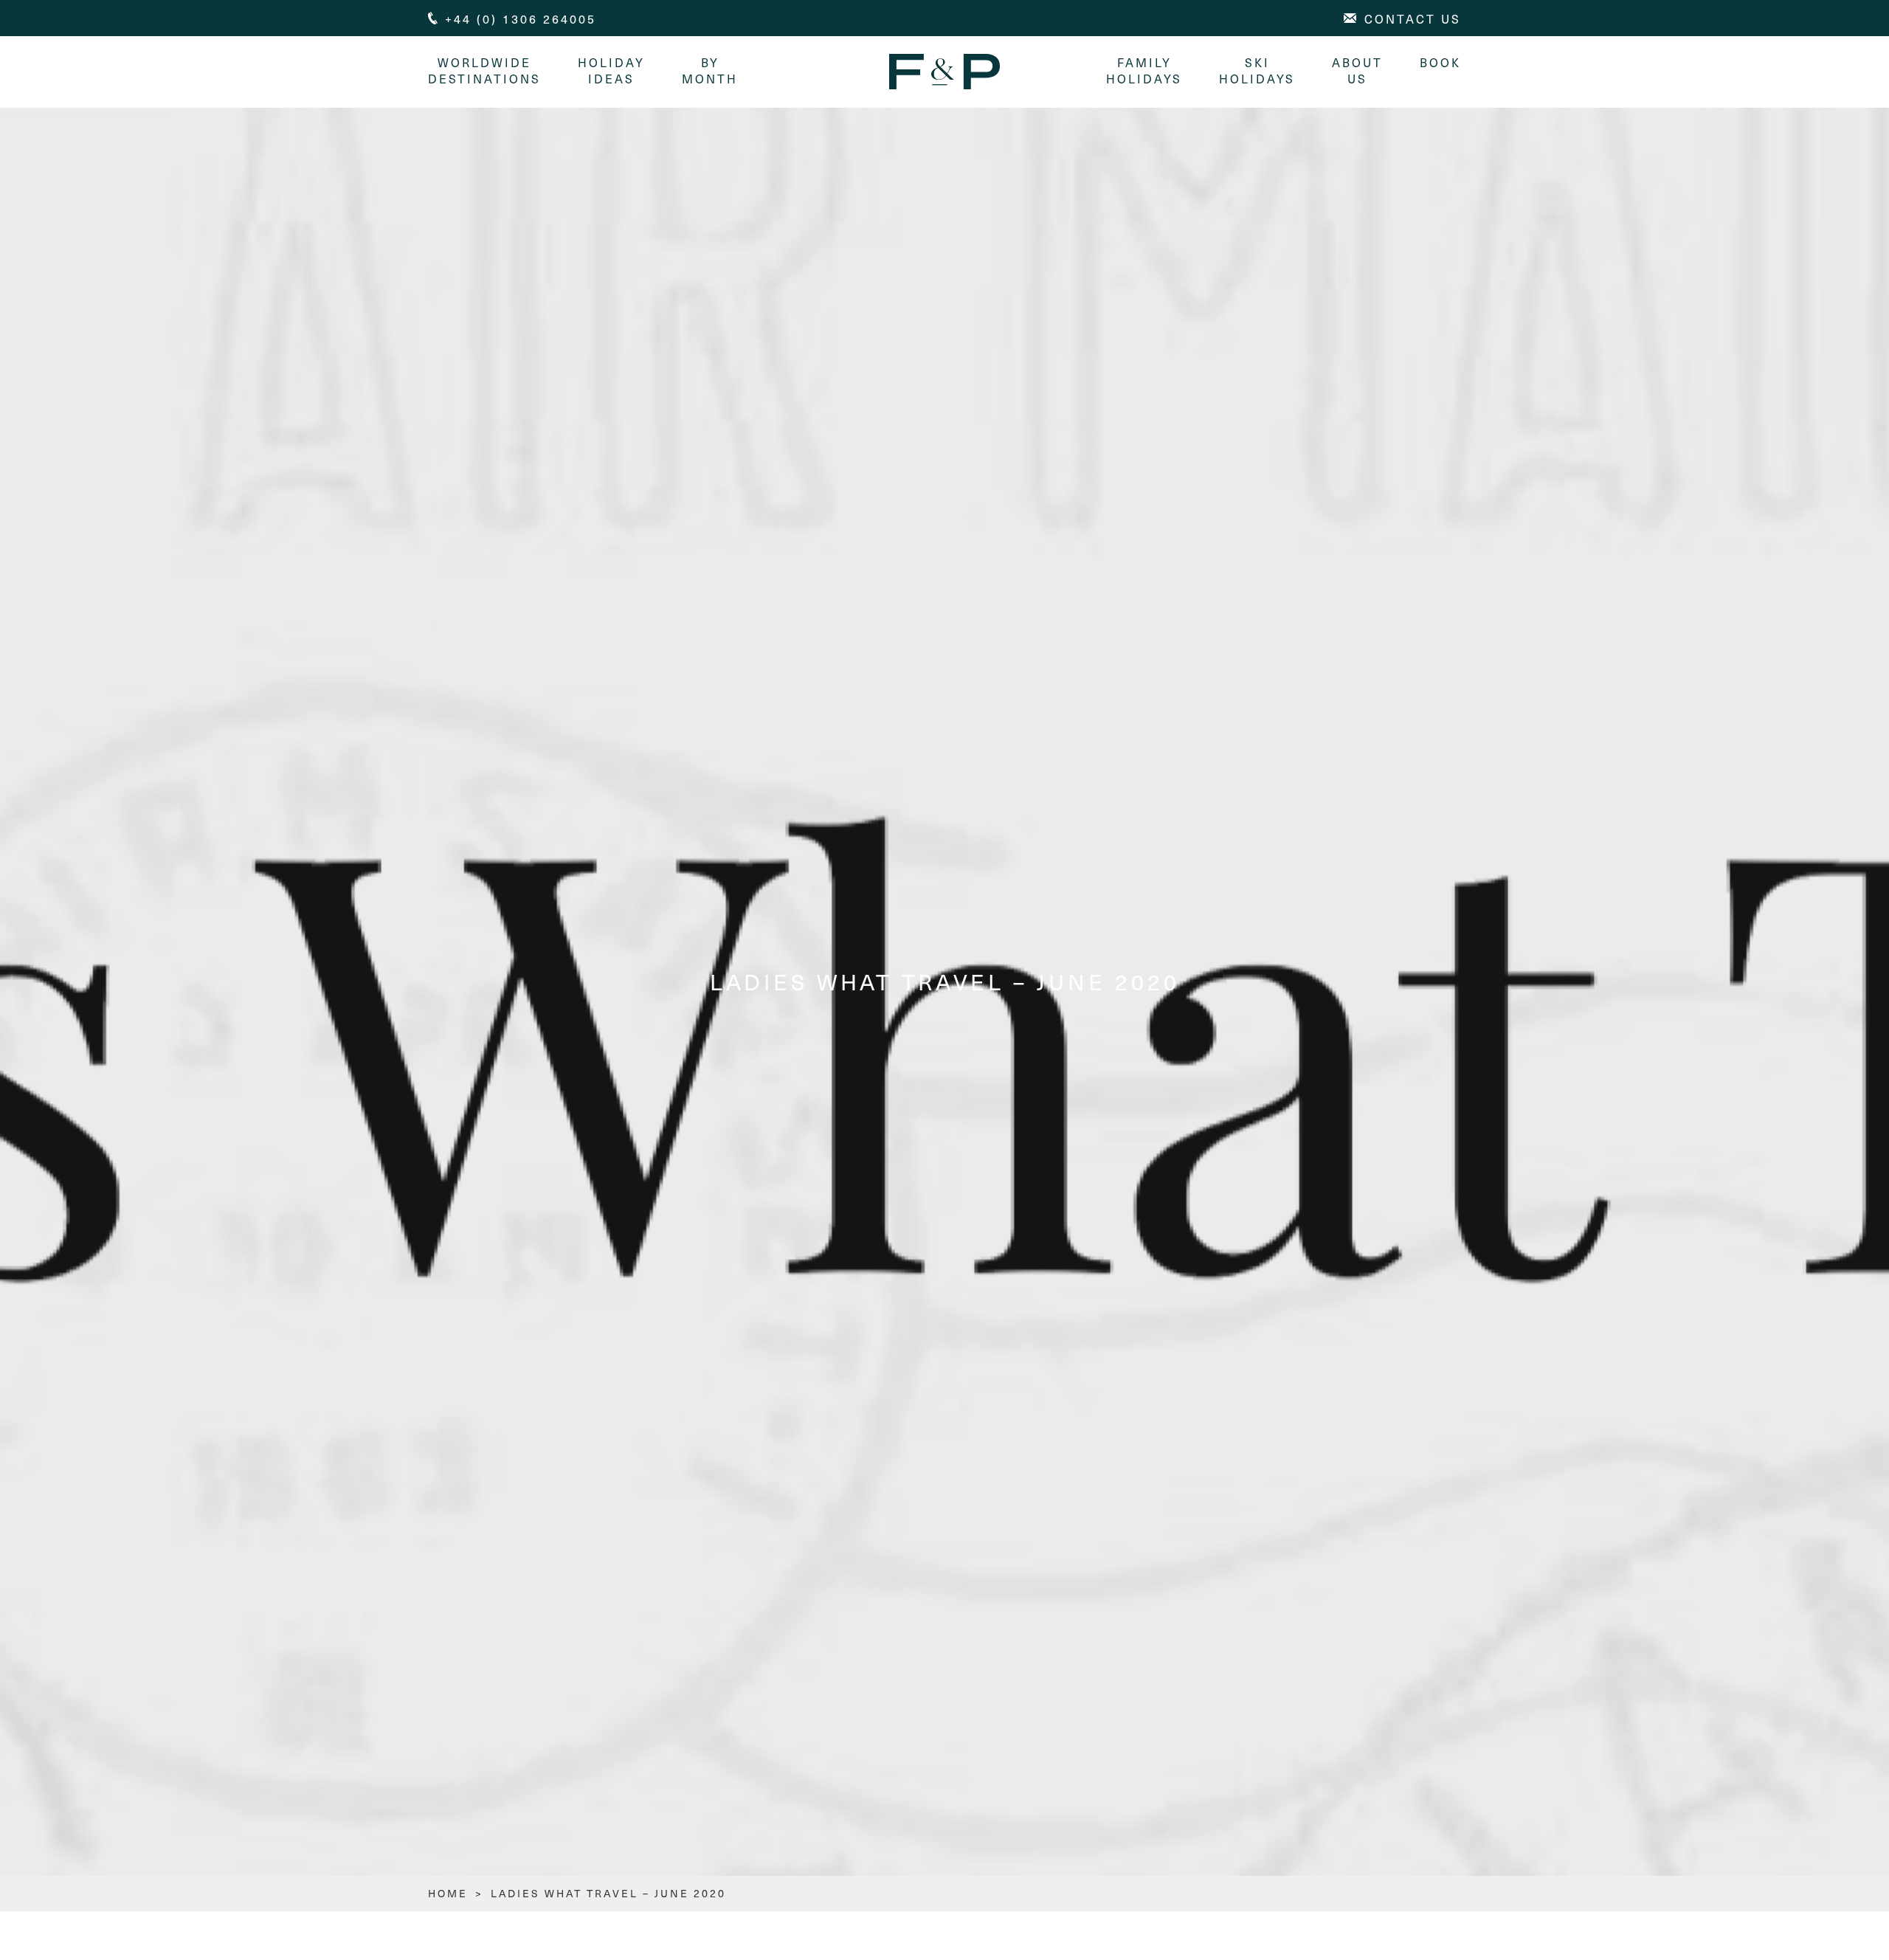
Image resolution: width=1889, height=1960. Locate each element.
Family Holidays (1144, 70)
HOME (448, 1893)
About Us (1357, 70)
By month (710, 70)
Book (1440, 62)
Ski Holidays (1257, 70)
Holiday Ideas (611, 70)
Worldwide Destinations (484, 70)
